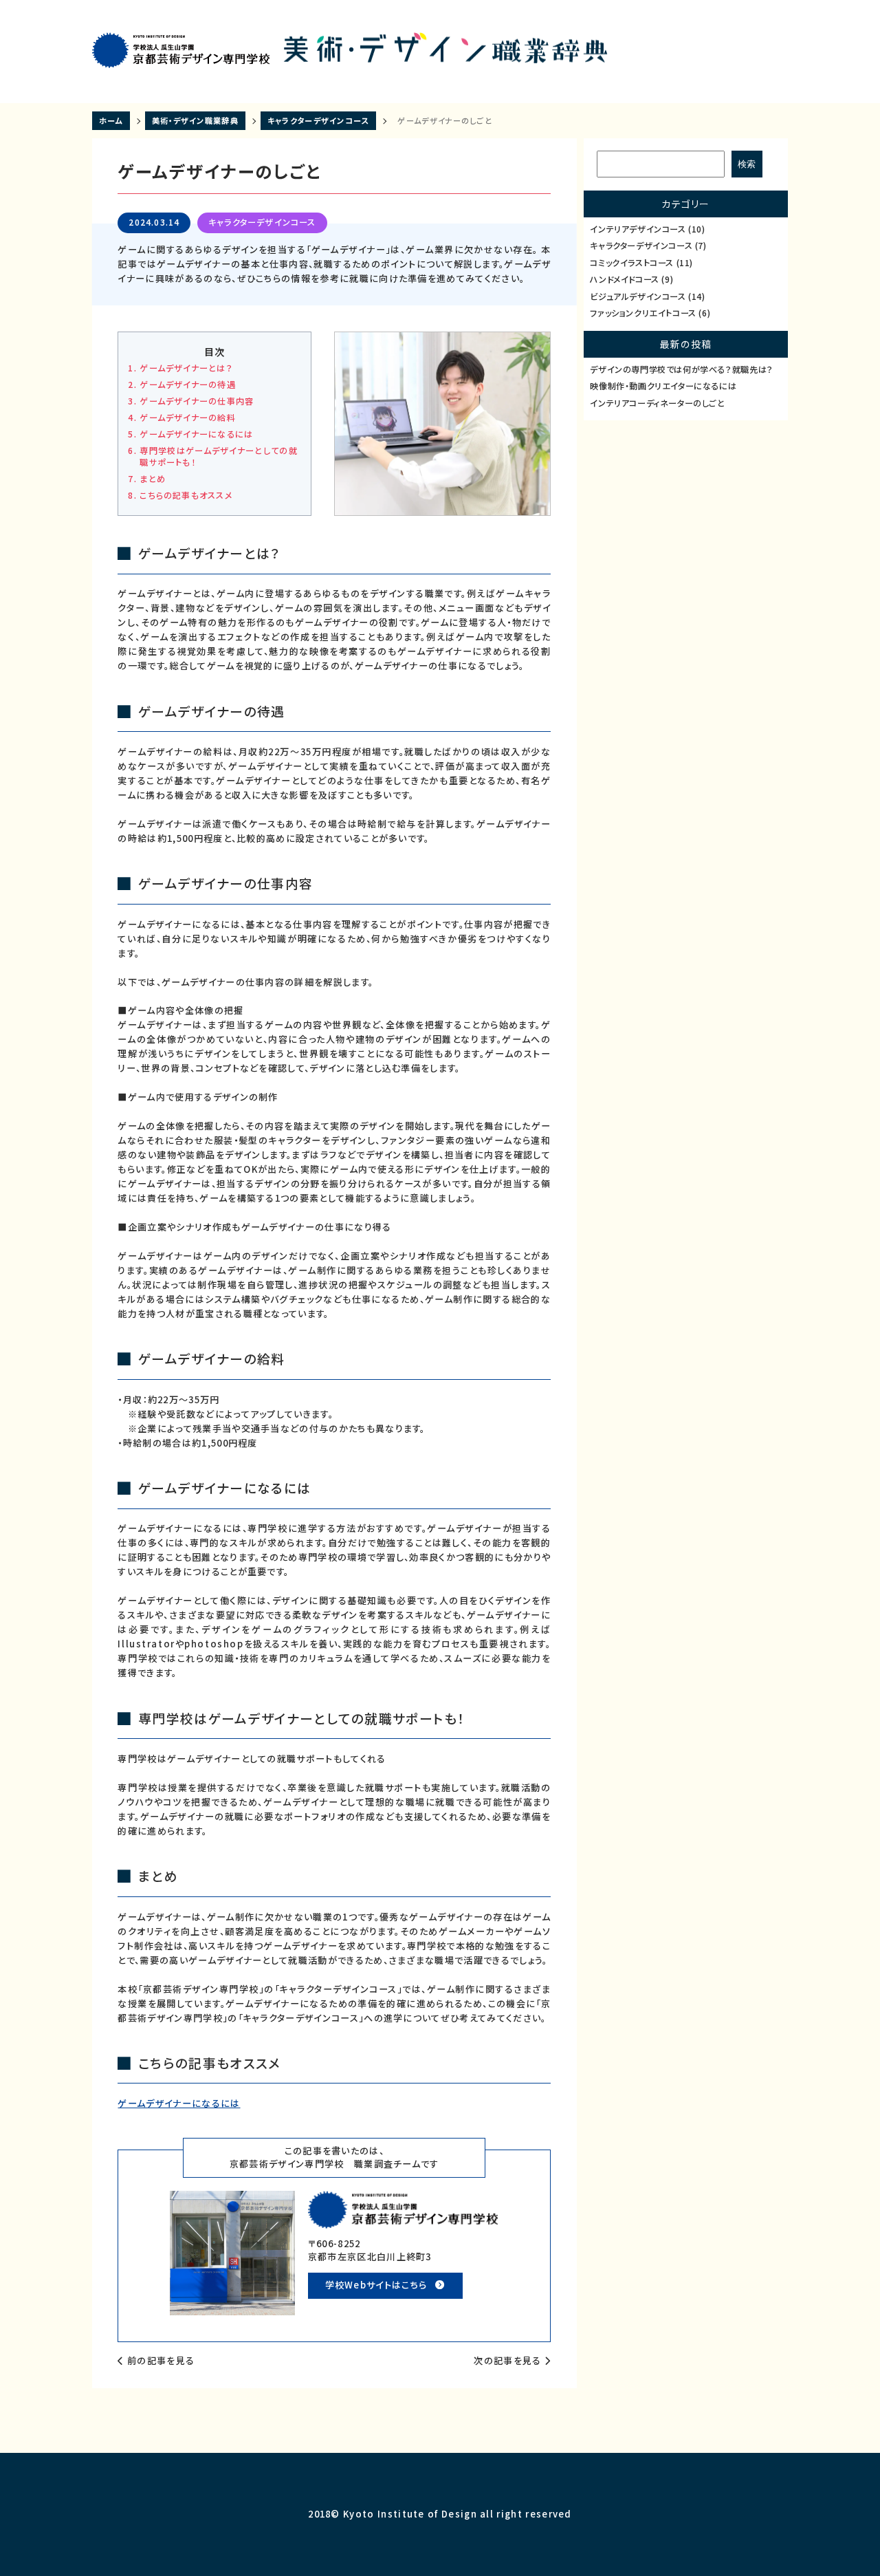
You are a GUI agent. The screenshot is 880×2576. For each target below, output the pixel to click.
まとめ (153, 479)
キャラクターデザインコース (262, 222)
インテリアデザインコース (647, 229)
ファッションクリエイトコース (650, 313)
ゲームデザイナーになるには (196, 434)
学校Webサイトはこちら (376, 2285)
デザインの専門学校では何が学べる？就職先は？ (681, 370)
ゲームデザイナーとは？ (186, 368)
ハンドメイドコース (631, 280)
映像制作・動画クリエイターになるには (663, 386)
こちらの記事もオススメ (186, 496)
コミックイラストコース (641, 263)
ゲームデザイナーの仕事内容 (197, 401)
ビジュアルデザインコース (647, 297)
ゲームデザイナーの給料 (187, 418)
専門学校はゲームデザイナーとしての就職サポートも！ (218, 457)
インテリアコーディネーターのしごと (657, 403)
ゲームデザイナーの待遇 (187, 385)
